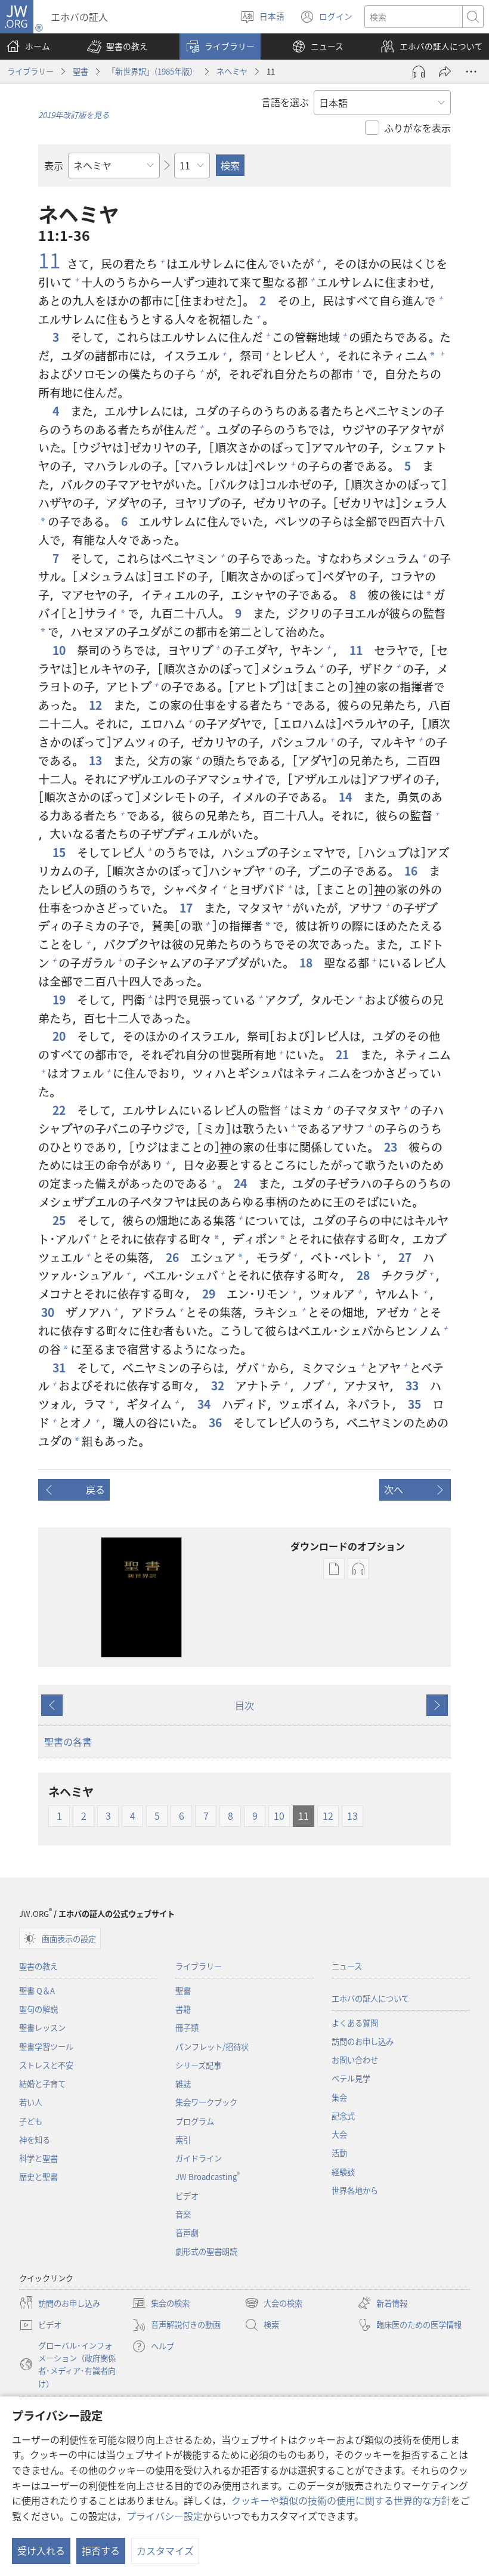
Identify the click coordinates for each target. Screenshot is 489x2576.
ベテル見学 (351, 2078)
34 (205, 1404)
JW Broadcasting (208, 2177)
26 (174, 1258)
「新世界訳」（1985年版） (152, 71)
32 (219, 1386)
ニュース (347, 1966)
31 (60, 1368)
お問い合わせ (355, 2060)
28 (364, 1275)
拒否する (101, 2550)
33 (413, 1386)
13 (97, 761)
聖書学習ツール (46, 2047)
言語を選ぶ (285, 102)
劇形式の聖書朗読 (206, 2251)
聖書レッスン (42, 2028)
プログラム (195, 2121)
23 (392, 1147)
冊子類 (187, 2028)
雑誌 (183, 2084)
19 (60, 1000)
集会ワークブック (206, 2102)
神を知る (35, 2140)
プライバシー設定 (165, 2516)
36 (216, 1423)
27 (406, 1258)
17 (187, 908)
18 (307, 963)
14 (346, 797)
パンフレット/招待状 (212, 2047)
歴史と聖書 (38, 2177)
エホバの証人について (370, 1998)
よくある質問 (355, 2023)
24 (242, 1184)
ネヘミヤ (232, 71)
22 (60, 1110)
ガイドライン (199, 2158)
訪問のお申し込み (363, 2041)
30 (49, 1312)
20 (60, 1036)
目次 (244, 1705)
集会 (339, 2097)
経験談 (343, 2172)
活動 (339, 2153)
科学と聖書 (38, 2158)
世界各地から (355, 2190)
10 (60, 650)
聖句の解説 (38, 2009)
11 (49, 260)
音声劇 (187, 2233)
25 (60, 1221)
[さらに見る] (471, 72)
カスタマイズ (165, 2550)
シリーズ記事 (198, 2065)
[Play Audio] (419, 72)
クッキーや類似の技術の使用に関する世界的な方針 (341, 2500)
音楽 (183, 2214)
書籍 (183, 2009)
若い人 (31, 2102)
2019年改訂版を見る (74, 115)
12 (97, 705)
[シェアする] (445, 72)
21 (343, 1055)
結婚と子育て (42, 2084)
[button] (117, 47)
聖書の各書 (68, 1742)
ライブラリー (30, 71)
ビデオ (187, 2196)
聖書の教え (38, 1966)
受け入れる (41, 2550)
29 (210, 1294)
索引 (183, 2140)
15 (60, 853)
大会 (339, 2134)
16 (412, 871)
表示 (54, 165)
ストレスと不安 (46, 2065)
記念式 (343, 2116)
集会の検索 (161, 2304)
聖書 (81, 71)
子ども (31, 2121)
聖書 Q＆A (37, 1991)
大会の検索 (273, 2304)
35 (416, 1404)
